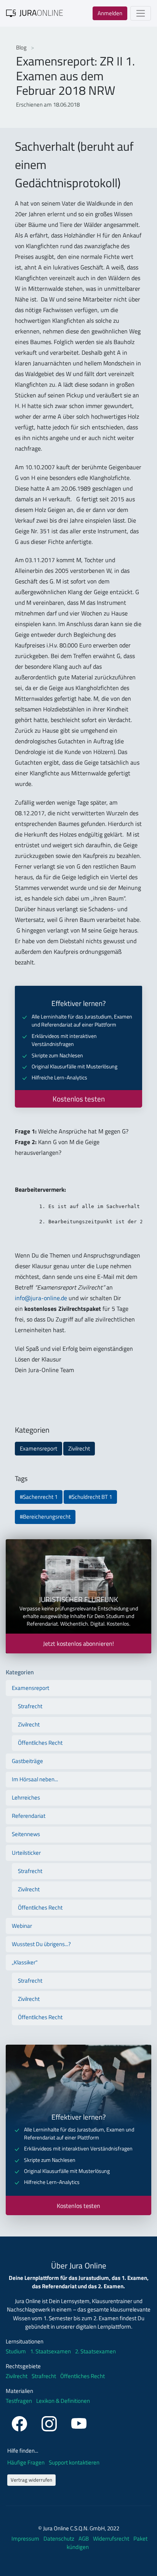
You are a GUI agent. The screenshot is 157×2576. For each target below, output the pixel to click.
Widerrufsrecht (112, 2539)
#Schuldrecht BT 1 (90, 1497)
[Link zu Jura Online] (35, 13)
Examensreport (38, 1448)
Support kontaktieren (74, 2462)
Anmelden (110, 13)
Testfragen (19, 2401)
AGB (84, 2539)
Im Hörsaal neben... (35, 1779)
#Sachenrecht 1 (39, 1497)
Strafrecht (30, 1706)
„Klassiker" (25, 1962)
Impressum (26, 2539)
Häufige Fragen (26, 2462)
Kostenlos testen (79, 1099)
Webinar (22, 1926)
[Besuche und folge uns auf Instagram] (50, 2423)
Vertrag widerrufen (31, 2480)
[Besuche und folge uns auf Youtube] (79, 2423)
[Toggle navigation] (141, 13)
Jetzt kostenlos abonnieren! (78, 1643)
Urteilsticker (26, 1853)
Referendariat (29, 1816)
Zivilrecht (79, 1448)
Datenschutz (59, 2539)
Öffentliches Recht (40, 1743)
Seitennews (26, 1834)
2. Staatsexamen (95, 2351)
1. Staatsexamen (50, 2351)
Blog (22, 47)
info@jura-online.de (41, 1298)
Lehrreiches (26, 1797)
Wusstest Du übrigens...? (41, 1944)
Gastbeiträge (27, 1761)
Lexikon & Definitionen (63, 2401)
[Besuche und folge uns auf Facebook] (21, 2423)
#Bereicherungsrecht (45, 1517)
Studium (16, 2351)
